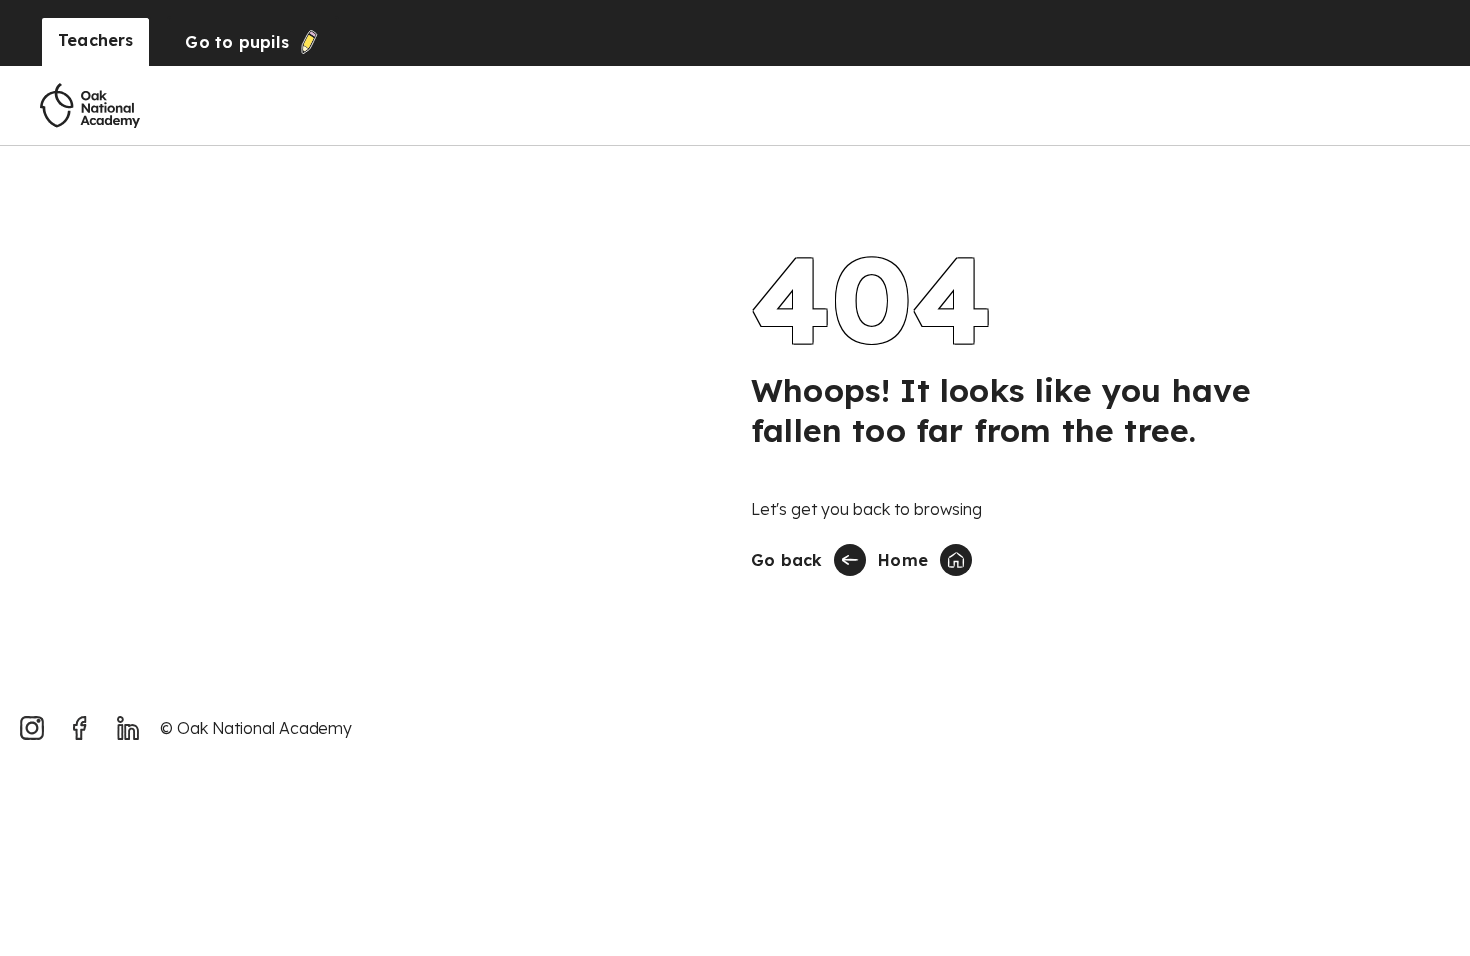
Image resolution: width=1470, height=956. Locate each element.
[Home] (90, 106)
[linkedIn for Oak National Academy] (128, 728)
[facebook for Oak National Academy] (80, 728)
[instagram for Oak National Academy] (32, 728)
